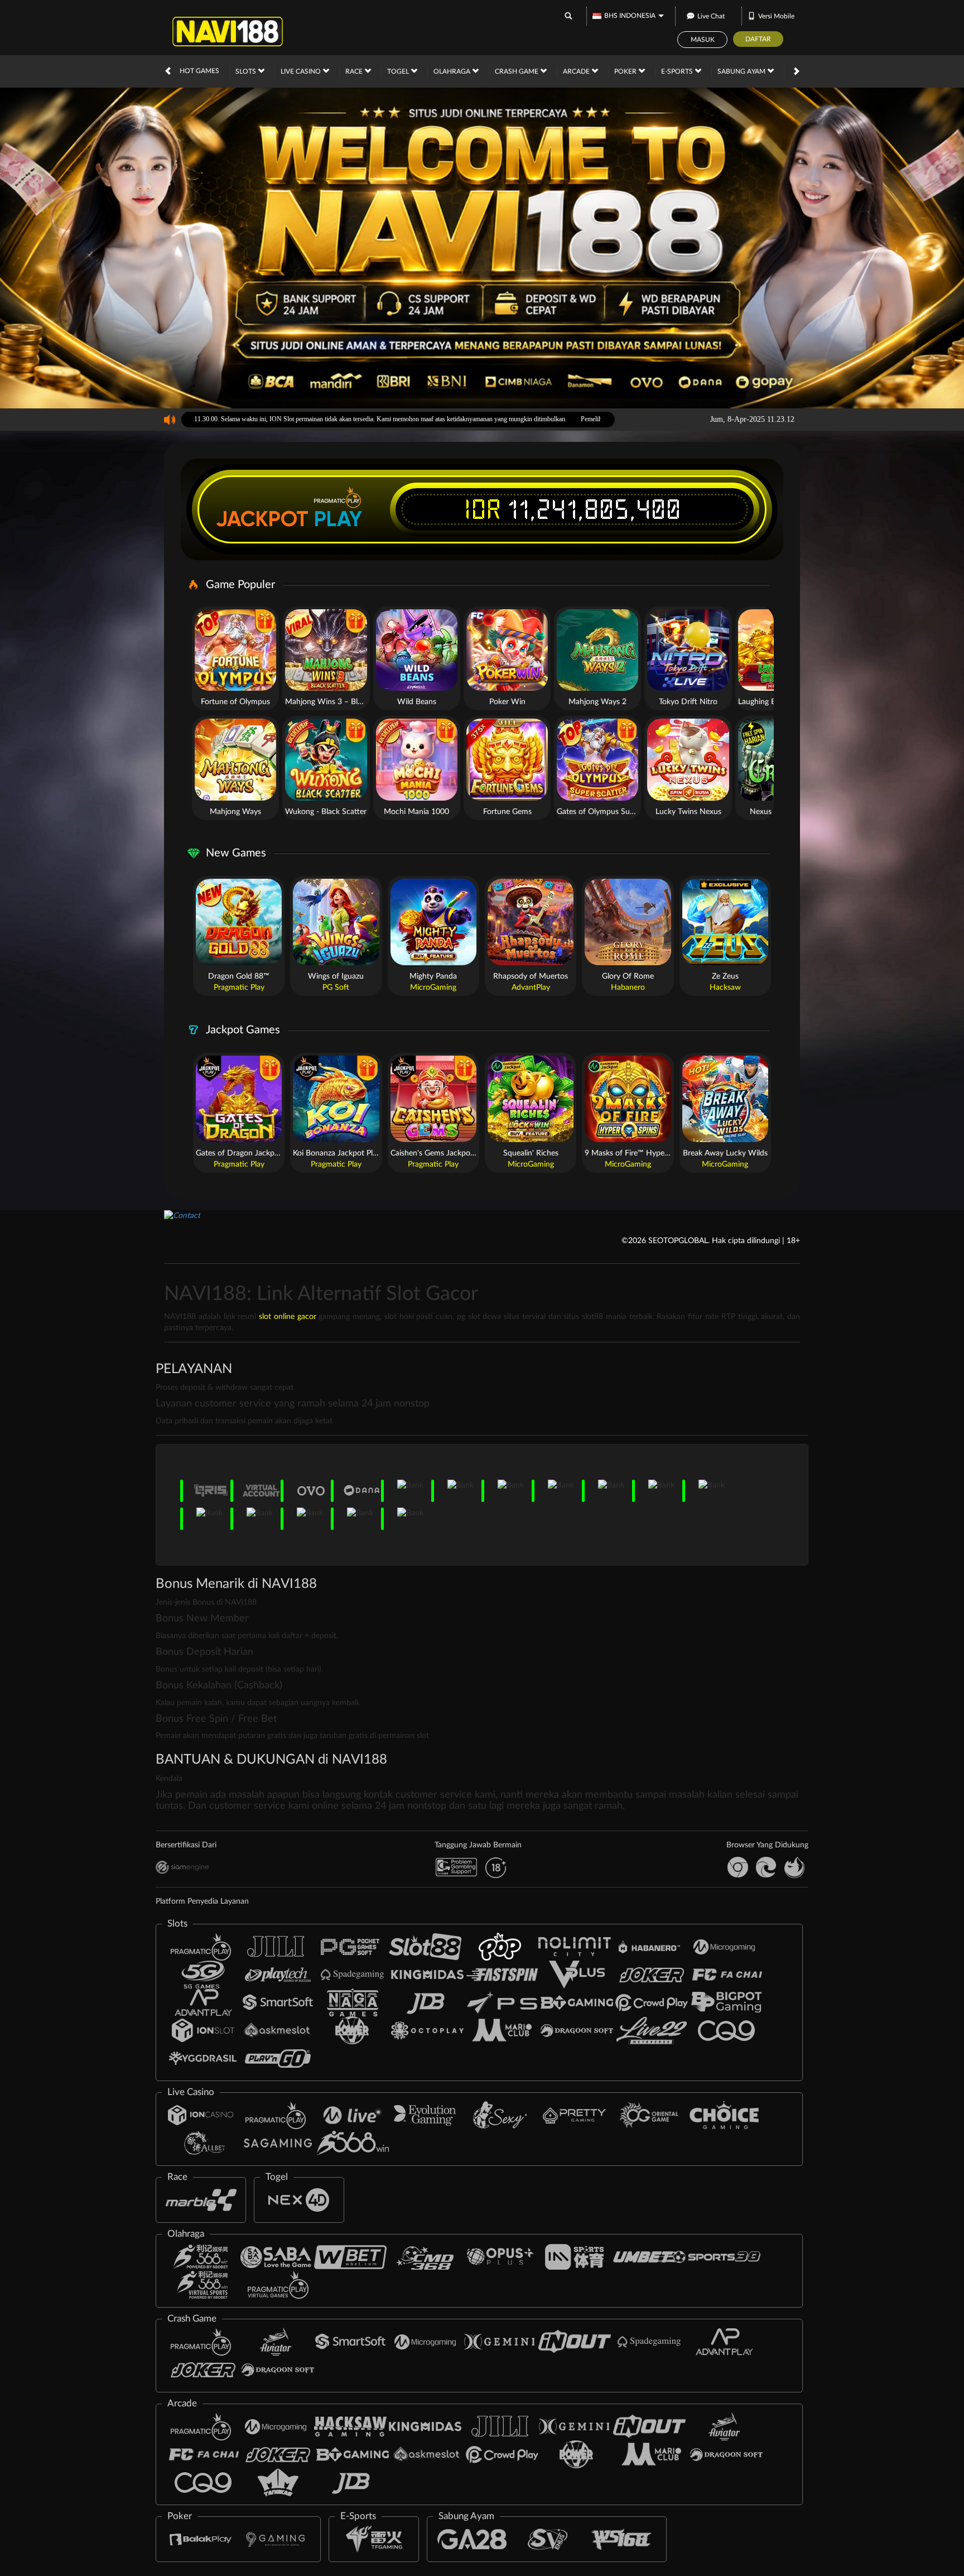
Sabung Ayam (742, 71)
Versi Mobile (776, 16)
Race (355, 71)
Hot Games (199, 71)
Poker (626, 71)
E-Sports (678, 71)
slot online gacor (288, 1317)
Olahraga (453, 71)
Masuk (703, 40)
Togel (399, 71)
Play (338, 519)
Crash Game (517, 71)
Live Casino (302, 71)
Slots (247, 71)
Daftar (758, 39)
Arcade (577, 71)
